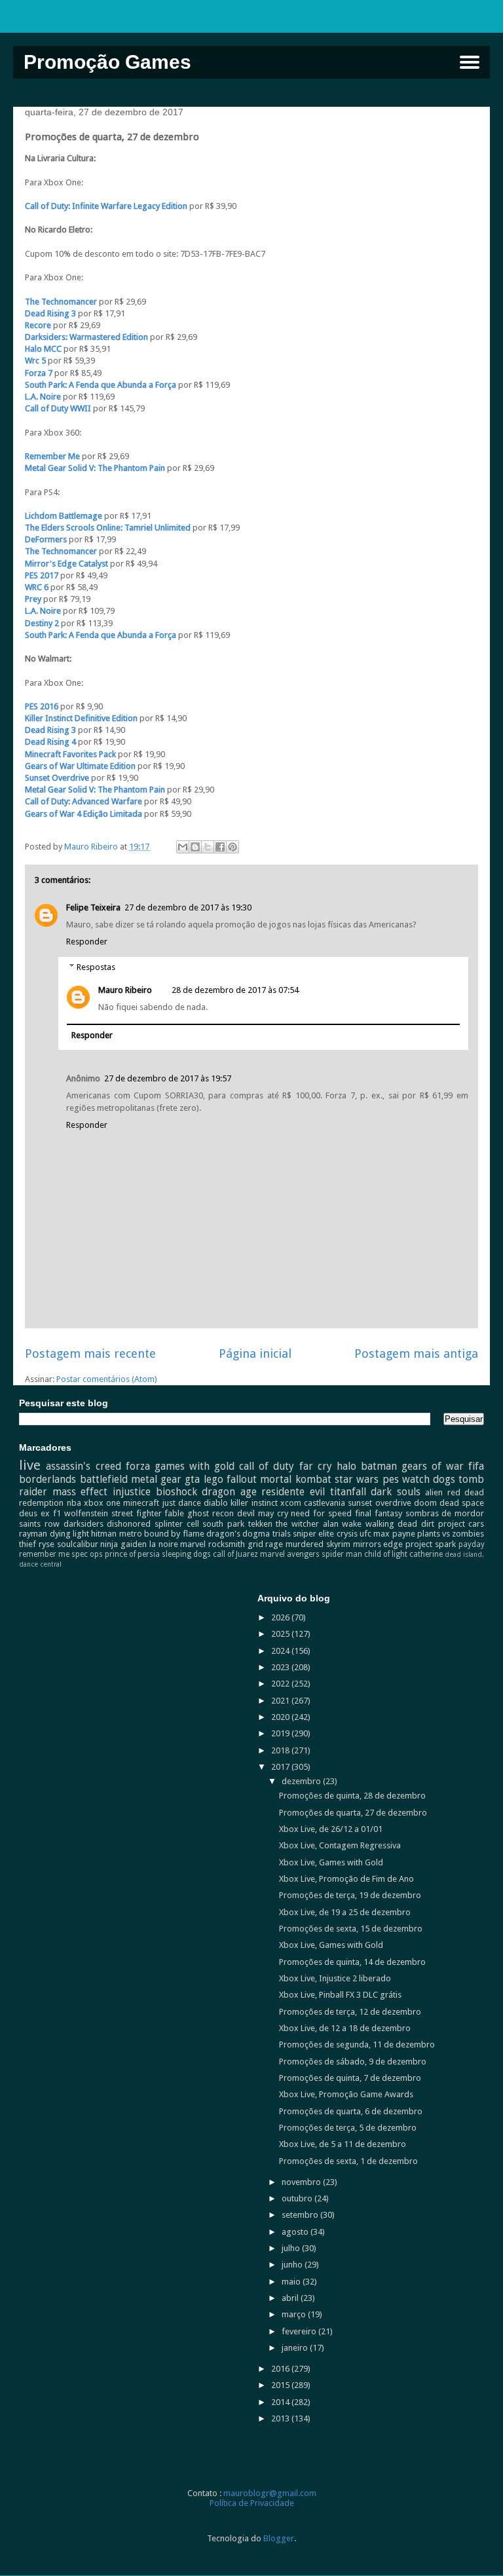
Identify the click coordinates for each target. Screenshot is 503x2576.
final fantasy (379, 1513)
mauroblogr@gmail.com (270, 2493)
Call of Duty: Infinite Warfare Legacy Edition (107, 206)
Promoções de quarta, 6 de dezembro (351, 2111)
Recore (38, 325)
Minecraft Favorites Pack (70, 754)
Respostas (96, 967)
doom (425, 1503)
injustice (132, 1492)
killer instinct (254, 1503)
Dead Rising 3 (50, 313)
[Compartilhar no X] (208, 847)
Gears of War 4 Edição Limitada (84, 814)
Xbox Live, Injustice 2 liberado (335, 1978)
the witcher (297, 1524)
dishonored (129, 1524)
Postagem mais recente (90, 1353)
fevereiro (300, 2331)
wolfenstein (86, 1513)
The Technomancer (61, 302)
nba (74, 1503)
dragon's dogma (238, 1534)
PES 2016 (42, 706)
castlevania (325, 1503)
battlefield (104, 1479)
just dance (182, 1503)
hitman (104, 1534)
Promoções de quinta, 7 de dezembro (350, 2078)
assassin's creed (83, 1466)
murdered (305, 1544)
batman (379, 1466)
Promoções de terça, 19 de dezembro (350, 1895)
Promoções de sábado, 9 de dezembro (353, 2062)
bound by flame (174, 1534)
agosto (296, 2232)
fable (174, 1513)
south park (223, 1524)
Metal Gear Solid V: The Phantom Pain (96, 468)
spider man (342, 1554)
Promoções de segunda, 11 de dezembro (357, 2044)
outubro (298, 2198)
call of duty (267, 1466)
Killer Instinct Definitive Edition (82, 718)
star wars (357, 1479)
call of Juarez (235, 1554)
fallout (242, 1479)
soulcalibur (78, 1544)
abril (291, 2298)
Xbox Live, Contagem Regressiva (340, 1845)
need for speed (321, 1513)
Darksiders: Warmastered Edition (86, 337)
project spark (431, 1544)
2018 (281, 1750)
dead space (462, 1503)
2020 (281, 1717)
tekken (260, 1524)
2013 (281, 2418)
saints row (39, 1524)
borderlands (47, 1479)
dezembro (302, 1781)
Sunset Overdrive (57, 778)
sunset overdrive (379, 1503)
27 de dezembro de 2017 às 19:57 (168, 1078)
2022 (281, 1684)
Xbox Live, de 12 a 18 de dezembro (345, 2028)
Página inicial (255, 1353)
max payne (394, 1534)
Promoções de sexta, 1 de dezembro (348, 2161)
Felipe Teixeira (93, 907)
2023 (281, 1667)
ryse (47, 1544)
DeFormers (46, 539)
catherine (426, 1554)
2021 (281, 1701)
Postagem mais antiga (416, 1353)
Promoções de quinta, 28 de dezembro (352, 1796)
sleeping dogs (186, 1554)
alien (434, 1492)
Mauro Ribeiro (125, 990)
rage (274, 1544)
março (295, 2314)
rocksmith (227, 1544)
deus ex (34, 1513)
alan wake (343, 1524)
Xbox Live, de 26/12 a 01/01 (331, 1829)
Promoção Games (107, 62)
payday (472, 1544)
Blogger (279, 2538)
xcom (291, 1503)
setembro (301, 2215)
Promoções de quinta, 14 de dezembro (352, 1962)
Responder (87, 942)
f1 (57, 1513)
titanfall (348, 1492)
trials (282, 1534)
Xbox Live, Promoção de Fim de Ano (346, 1879)
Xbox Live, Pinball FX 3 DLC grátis (340, 1995)
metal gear (156, 1479)
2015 (281, 2385)
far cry (316, 1466)
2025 (281, 1634)
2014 (281, 2402)
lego (214, 1479)
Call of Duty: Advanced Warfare (84, 801)
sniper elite (313, 1534)
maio (292, 2282)
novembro (302, 2182)
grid (255, 1544)
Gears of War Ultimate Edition (80, 766)
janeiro (296, 2348)
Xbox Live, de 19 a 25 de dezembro (345, 1912)
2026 (281, 1617)
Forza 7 (39, 373)
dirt (428, 1524)
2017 (281, 1767)
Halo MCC (44, 349)
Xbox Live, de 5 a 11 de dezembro (343, 2144)
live (30, 1465)
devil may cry (263, 1513)
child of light (386, 1554)
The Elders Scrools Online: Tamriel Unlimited (109, 528)
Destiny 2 (42, 623)
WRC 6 (38, 587)
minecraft (141, 1503)
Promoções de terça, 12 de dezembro (350, 2012)
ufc (365, 1534)
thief (28, 1544)
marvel (193, 1544)
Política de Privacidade (252, 2503)
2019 (281, 1733)
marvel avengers (290, 1554)
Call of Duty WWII (58, 408)
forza (138, 1466)
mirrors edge (378, 1544)
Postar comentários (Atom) (107, 1379)
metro (131, 1534)
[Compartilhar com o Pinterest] (233, 847)
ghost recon (211, 1513)
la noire (164, 1544)
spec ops (87, 1554)
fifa (476, 1466)
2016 (281, 2369)
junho (293, 2265)
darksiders (84, 1524)
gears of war (433, 1466)
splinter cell (177, 1524)
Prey (33, 599)
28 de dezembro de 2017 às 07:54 (235, 990)
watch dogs (429, 1479)
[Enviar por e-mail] (183, 847)
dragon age (229, 1492)
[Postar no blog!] (195, 847)
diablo (216, 1503)
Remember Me (52, 456)
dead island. (464, 1554)
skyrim (338, 1544)
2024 (281, 1651)
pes (391, 1479)
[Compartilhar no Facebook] (220, 847)
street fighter (137, 1513)
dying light (69, 1534)
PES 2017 (42, 575)
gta (192, 1479)
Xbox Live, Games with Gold (331, 1862)
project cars (461, 1524)
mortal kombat (295, 1479)
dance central (40, 1564)
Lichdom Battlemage (65, 516)
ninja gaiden (123, 1544)
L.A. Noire (43, 397)
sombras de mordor (445, 1513)
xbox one (102, 1503)
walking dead (392, 1524)
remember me (44, 1554)
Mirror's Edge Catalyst (66, 564)
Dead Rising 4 (50, 742)
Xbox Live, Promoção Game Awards (346, 2094)
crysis (347, 1534)
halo (346, 1466)
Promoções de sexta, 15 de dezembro (351, 1929)
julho (292, 2248)
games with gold (195, 1466)
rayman (33, 1534)
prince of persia (132, 1554)
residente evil (293, 1492)
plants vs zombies (451, 1534)
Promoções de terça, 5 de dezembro (348, 2128)
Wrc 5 (35, 361)
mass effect (80, 1492)
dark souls (396, 1492)
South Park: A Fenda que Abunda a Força (101, 385)
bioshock (177, 1492)
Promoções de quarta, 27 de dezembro (353, 1813)
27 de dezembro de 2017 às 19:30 (188, 907)
